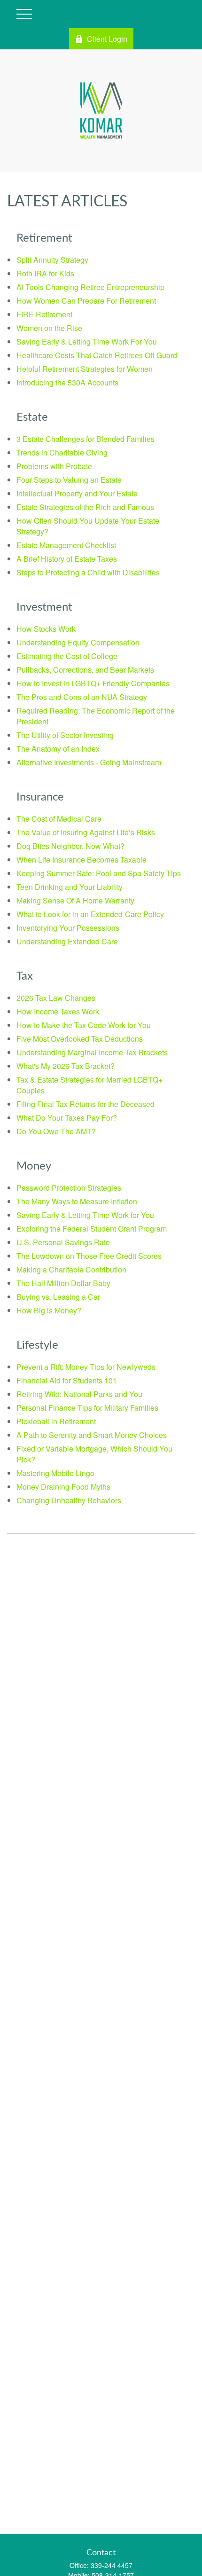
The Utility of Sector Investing (65, 735)
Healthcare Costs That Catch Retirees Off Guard (97, 355)
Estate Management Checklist (66, 545)
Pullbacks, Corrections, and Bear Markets (85, 670)
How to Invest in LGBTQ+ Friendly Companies (93, 683)
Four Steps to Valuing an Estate (69, 480)
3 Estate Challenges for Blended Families (85, 439)
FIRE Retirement (44, 314)
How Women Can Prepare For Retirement (86, 301)
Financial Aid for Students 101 (67, 1380)
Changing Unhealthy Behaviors (69, 1500)
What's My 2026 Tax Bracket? (66, 1066)
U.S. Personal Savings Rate (63, 1242)
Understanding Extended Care (67, 941)
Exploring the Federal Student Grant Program (92, 1229)
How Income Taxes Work (58, 1011)
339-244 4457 (112, 2565)
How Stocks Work (46, 629)
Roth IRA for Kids (45, 273)
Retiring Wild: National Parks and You (79, 1394)
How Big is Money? (49, 1310)
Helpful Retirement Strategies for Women (85, 369)
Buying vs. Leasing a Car (58, 1297)
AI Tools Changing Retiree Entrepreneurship (90, 287)
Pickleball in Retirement (56, 1421)
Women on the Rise (49, 328)
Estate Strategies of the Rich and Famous (85, 507)
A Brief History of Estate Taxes (67, 559)
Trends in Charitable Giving (62, 452)
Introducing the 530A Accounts (67, 382)
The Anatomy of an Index (58, 749)
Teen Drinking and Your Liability (70, 887)
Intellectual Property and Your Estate (77, 493)
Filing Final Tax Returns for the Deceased (85, 1104)
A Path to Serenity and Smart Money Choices (92, 1435)
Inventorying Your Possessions (68, 928)
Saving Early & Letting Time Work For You (87, 342)
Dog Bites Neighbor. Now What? (70, 846)
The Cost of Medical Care (59, 819)
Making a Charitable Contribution (71, 1269)
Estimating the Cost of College (67, 656)
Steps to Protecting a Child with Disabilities (88, 572)
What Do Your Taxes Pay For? (67, 1118)
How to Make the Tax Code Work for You (84, 1025)
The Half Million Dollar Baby (63, 1283)
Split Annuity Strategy (52, 260)
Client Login (107, 39)
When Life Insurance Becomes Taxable (82, 860)
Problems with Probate (54, 466)
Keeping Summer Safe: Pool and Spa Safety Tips (99, 873)
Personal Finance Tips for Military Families (87, 1408)
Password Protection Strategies (69, 1188)
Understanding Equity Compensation (78, 642)
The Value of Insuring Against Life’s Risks (86, 832)
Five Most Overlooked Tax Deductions (80, 1039)
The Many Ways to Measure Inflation (77, 1201)
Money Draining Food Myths (63, 1487)
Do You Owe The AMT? (56, 1131)
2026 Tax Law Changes (56, 998)
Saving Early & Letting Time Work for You (85, 1215)
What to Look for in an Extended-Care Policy (90, 914)
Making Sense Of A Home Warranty (75, 900)
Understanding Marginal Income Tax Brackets (92, 1052)
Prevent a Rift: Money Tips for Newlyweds (86, 1367)
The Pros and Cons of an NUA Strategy (82, 697)
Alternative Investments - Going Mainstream (89, 762)
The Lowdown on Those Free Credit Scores (89, 1256)
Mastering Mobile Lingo (55, 1473)
